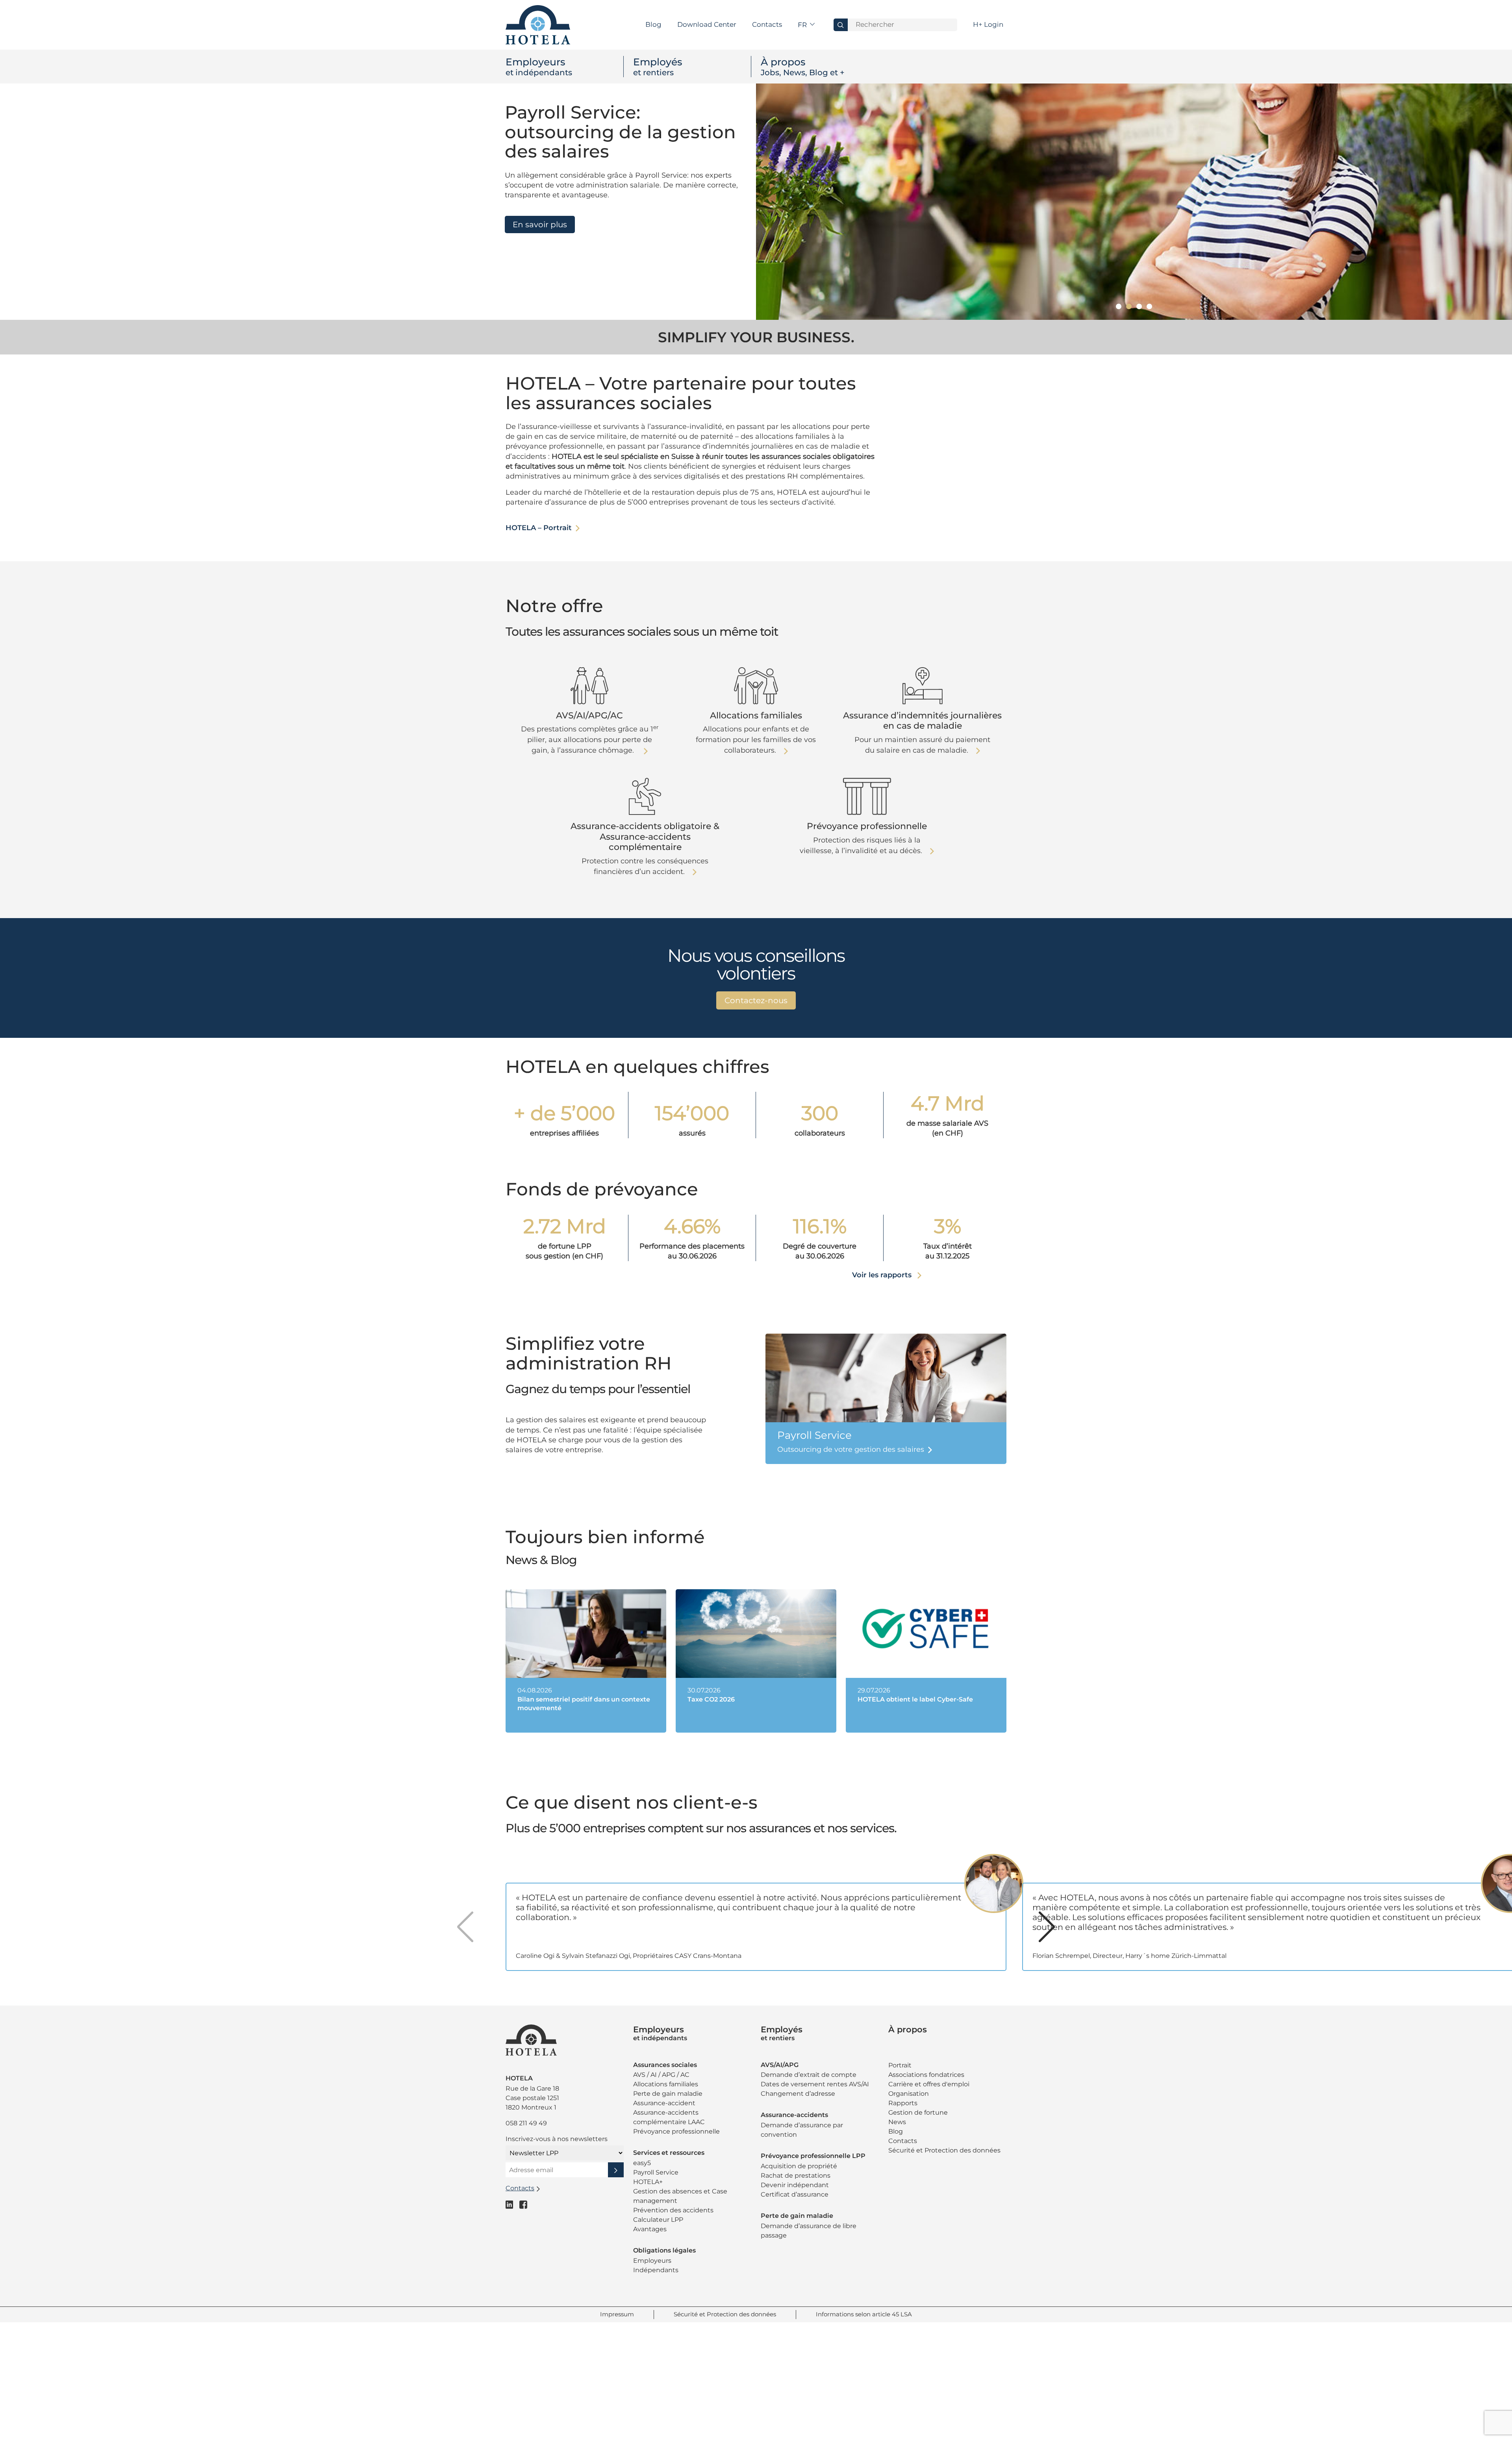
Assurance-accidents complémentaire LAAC (669, 2117)
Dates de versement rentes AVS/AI (815, 2084)
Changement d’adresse (798, 2094)
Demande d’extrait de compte (809, 2075)
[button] (1119, 306)
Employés (658, 67)
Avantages (650, 2229)
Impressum (617, 2314)
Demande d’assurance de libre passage (809, 2231)
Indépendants (656, 2270)
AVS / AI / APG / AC (661, 2075)
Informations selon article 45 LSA (864, 2314)
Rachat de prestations (796, 2176)
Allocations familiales (666, 2084)
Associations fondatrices (926, 2075)
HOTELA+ (648, 2182)
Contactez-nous (756, 1000)
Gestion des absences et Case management (680, 2196)
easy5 (642, 2163)
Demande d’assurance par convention (802, 2130)
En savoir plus (540, 225)
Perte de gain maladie (668, 2094)
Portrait (900, 2065)
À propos (803, 67)
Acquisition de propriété (799, 2166)
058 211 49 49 (526, 2123)
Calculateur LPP (658, 2220)
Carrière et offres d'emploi (929, 2084)
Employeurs (539, 67)
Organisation (909, 2094)
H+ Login (988, 24)
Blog (653, 24)
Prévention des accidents (673, 2210)
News (897, 2122)
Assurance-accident (664, 2103)
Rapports (903, 2103)
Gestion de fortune (918, 2113)
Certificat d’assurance (795, 2194)
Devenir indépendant (795, 2185)
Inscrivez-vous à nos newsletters (557, 2139)
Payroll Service (656, 2172)
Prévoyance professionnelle (676, 2131)
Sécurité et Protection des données (944, 2150)
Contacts (767, 24)
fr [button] (803, 25)
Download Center (707, 24)
